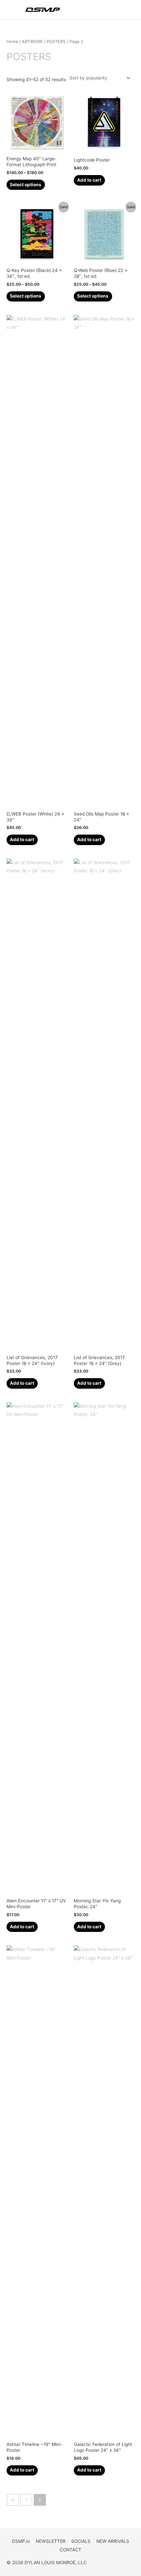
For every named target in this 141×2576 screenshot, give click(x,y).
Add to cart (89, 180)
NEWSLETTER (51, 2541)
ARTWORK (32, 42)
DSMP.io (21, 2541)
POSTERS (56, 42)
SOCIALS (81, 2541)
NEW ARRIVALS (113, 2541)
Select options (26, 185)
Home (12, 42)
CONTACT (70, 2550)
